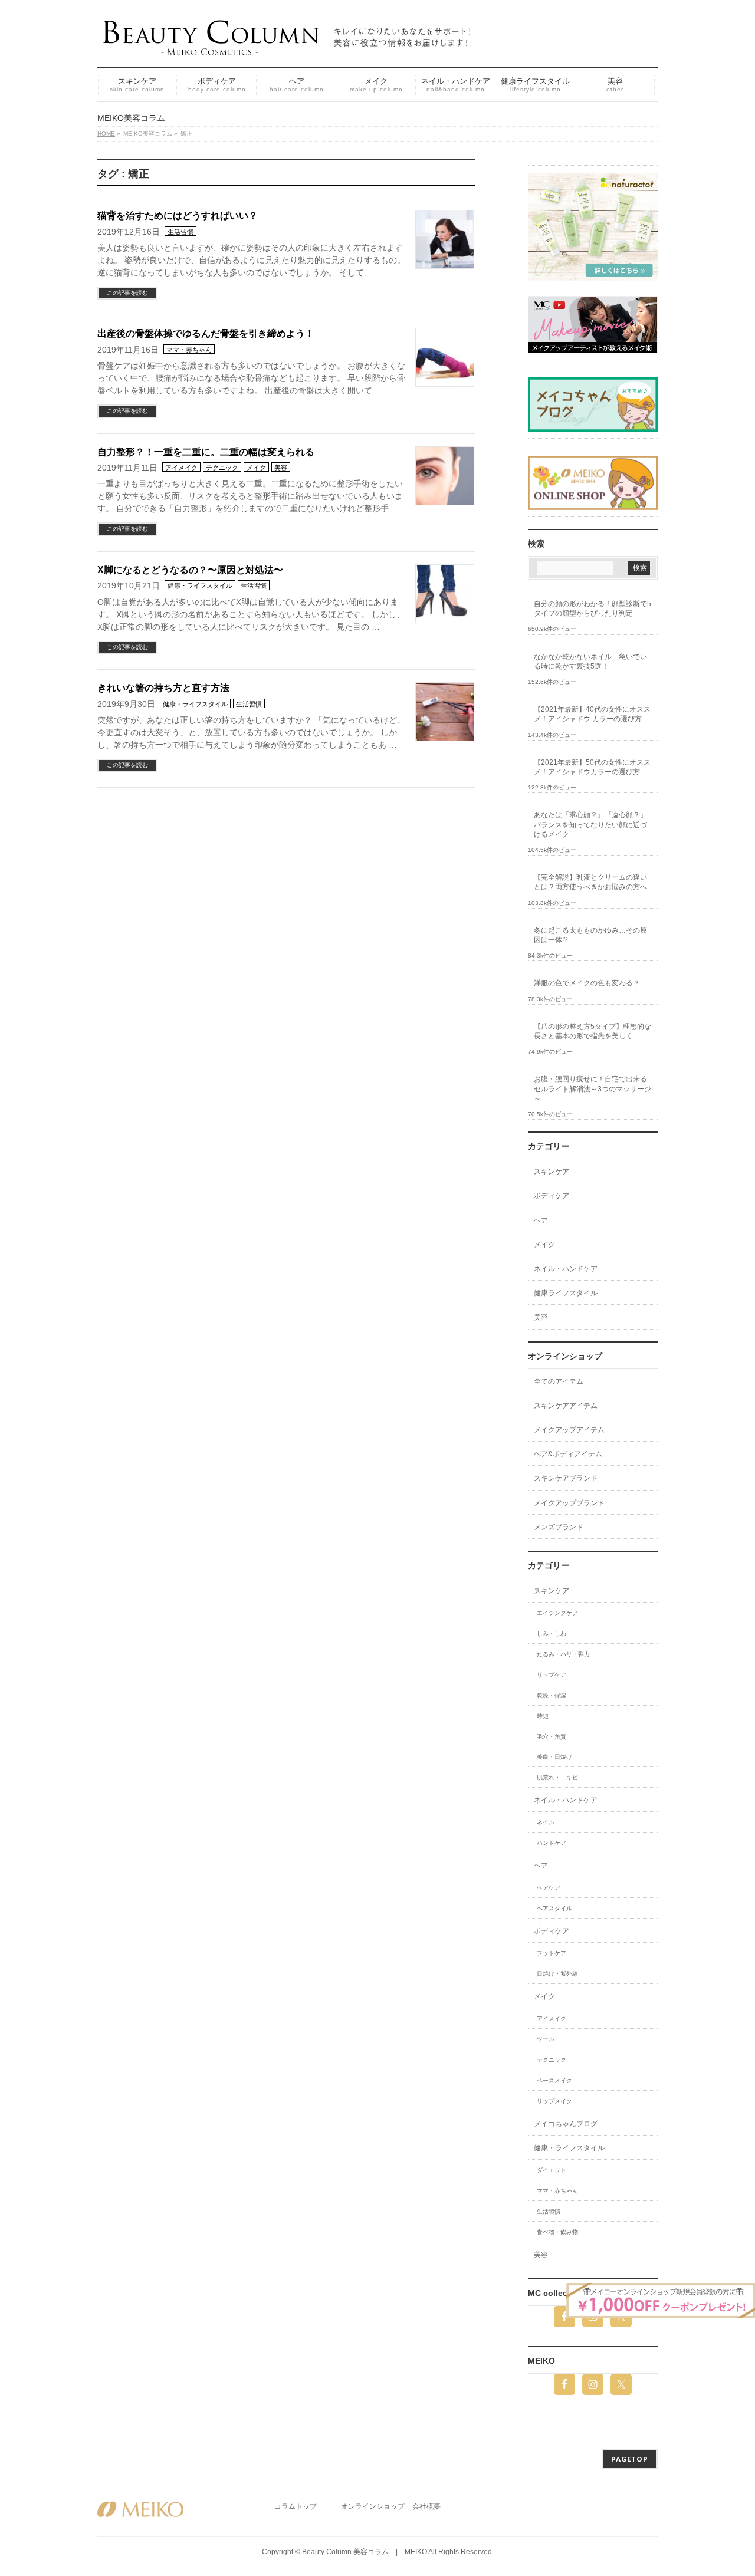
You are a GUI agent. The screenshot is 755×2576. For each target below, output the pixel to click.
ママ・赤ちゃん (189, 350)
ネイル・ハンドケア (566, 1269)
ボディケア (552, 1196)
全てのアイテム (559, 1381)
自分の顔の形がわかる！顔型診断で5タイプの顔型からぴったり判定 (592, 608)
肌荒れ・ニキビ (557, 1777)
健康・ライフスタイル (200, 585)
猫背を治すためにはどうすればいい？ (178, 216)
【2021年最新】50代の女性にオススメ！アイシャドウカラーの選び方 (592, 767)
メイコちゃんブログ (566, 2124)
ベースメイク (554, 2080)
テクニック (222, 468)
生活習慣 (180, 232)
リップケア (552, 1675)
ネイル (546, 1822)
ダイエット (552, 2170)
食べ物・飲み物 (557, 2232)
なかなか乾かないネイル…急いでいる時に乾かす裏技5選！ (590, 662)
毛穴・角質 (552, 1737)
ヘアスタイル (554, 1908)
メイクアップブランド (569, 1503)
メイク (256, 468)
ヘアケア (549, 1888)
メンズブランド (559, 1527)
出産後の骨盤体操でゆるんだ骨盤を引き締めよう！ (206, 333)
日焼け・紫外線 (557, 1974)
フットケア (552, 1953)
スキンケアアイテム (566, 1406)
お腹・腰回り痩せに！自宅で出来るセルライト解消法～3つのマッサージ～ (592, 1088)
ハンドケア (552, 1843)
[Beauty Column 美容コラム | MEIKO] (289, 42)
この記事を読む (127, 293)
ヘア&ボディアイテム (568, 1454)
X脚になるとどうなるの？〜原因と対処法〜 (190, 570)
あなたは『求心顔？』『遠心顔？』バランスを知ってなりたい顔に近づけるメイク (590, 824)
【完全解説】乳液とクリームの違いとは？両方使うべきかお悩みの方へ (590, 882)
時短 (543, 1716)
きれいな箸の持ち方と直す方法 (163, 688)
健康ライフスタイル (566, 1293)
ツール (546, 2039)
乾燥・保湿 (552, 1695)
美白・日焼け (554, 1757)
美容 (281, 468)
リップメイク (554, 2101)
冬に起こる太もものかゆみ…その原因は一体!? (590, 935)
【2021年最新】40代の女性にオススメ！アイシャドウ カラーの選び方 (592, 714)
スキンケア (552, 1172)
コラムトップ (296, 2507)
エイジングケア (557, 1613)
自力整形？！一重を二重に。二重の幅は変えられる (206, 452)
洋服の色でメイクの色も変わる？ (587, 983)
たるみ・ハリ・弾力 (563, 1654)
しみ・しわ (552, 1634)
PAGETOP (630, 2459)
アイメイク (181, 468)
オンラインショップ (373, 2507)
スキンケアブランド (566, 1478)
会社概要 (426, 2507)
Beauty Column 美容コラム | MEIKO (365, 2552)
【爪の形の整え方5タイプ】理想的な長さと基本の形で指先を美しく (592, 1031)
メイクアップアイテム (569, 1430)
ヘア (541, 1220)
